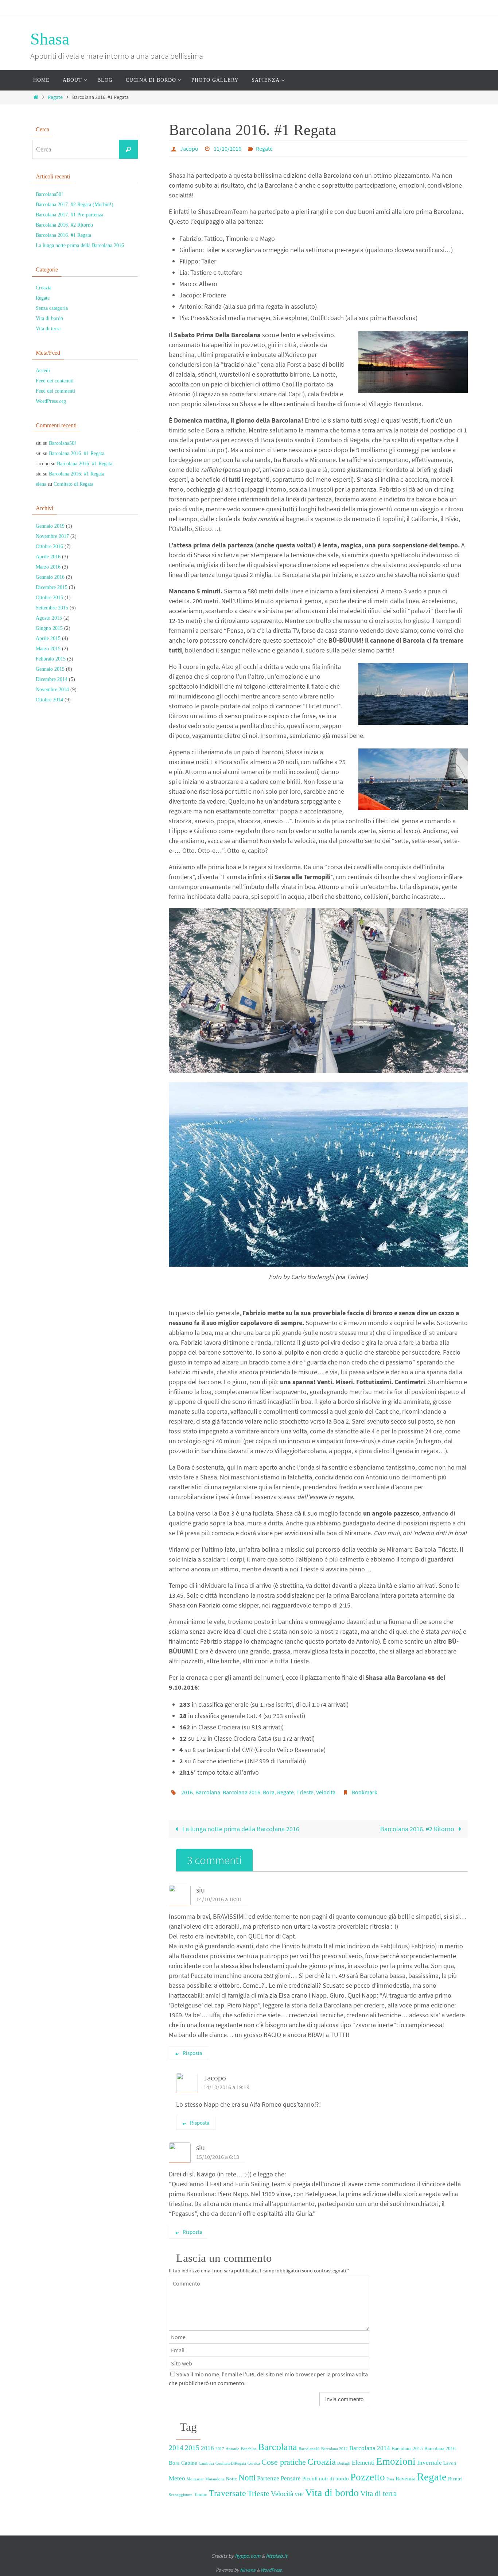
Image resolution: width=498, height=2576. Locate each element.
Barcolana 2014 (370, 2448)
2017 (220, 2449)
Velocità (326, 1792)
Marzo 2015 (48, 649)
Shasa (50, 39)
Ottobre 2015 (49, 598)
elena (41, 484)
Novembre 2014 (52, 690)
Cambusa (206, 2463)
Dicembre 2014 (52, 679)
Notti (247, 2477)
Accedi (43, 371)
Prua (390, 2479)
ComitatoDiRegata (231, 2463)
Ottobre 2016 (49, 546)
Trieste (305, 1792)
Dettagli (344, 2463)
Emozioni (396, 2461)
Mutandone (215, 2479)
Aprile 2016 (48, 557)
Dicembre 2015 (52, 587)
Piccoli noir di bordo (326, 2479)
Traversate (227, 2493)
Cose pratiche (284, 2462)
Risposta (192, 2053)
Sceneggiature (181, 2495)
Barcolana (208, 1792)
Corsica (254, 2463)
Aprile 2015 (48, 638)
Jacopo (189, 149)
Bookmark (365, 1792)
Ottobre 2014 (49, 700)
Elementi (363, 2463)
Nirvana (248, 2570)
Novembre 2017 (52, 536)
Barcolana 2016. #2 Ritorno (418, 1829)
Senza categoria (52, 308)
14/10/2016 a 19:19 (226, 2087)
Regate (55, 97)
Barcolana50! (49, 194)
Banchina (249, 2449)
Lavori (450, 2463)
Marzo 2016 (48, 567)
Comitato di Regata (73, 484)
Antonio (233, 2449)
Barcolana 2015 (407, 2448)
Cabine (189, 2463)
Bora (269, 1792)
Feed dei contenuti (55, 381)
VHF (299, 2494)
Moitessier (195, 2479)
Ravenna (406, 2479)
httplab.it (277, 2556)
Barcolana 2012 (334, 2449)
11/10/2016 (227, 149)
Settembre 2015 (52, 608)
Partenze (268, 2478)
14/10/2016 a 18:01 (219, 1899)
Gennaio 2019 (50, 526)
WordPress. (272, 2570)
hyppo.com (248, 2556)
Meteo (177, 2478)
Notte (232, 2479)
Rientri (455, 2479)
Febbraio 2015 (51, 659)
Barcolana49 (309, 2449)
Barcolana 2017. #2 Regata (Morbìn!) (75, 205)
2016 (187, 1792)
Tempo (201, 2494)
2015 (192, 2448)
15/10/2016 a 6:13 (218, 2157)
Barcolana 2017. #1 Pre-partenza (69, 215)
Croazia (322, 2461)
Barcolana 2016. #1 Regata (63, 235)
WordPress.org (51, 401)
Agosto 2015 (49, 618)
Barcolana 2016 (242, 1792)
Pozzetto (368, 2477)
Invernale (429, 2463)
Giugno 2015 (49, 628)
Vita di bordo (332, 2493)
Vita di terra (378, 2494)
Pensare (291, 2478)
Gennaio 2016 (50, 577)
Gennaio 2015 (50, 669)
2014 (176, 2448)
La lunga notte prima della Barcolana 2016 (240, 1829)
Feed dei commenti (55, 391)
